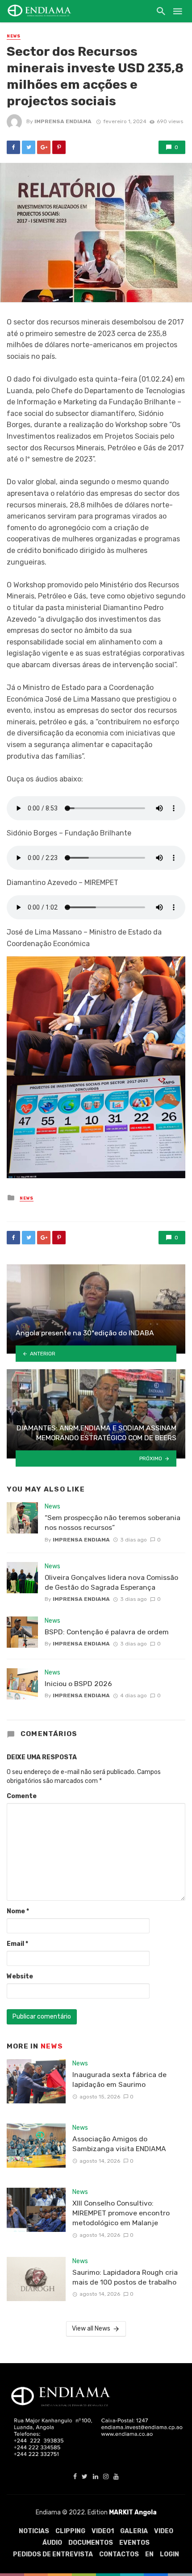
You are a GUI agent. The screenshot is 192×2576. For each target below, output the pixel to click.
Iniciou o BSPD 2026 (78, 1684)
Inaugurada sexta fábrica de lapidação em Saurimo (119, 2079)
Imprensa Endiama (63, 121)
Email (17, 1944)
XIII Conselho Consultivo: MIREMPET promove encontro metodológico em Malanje (121, 2213)
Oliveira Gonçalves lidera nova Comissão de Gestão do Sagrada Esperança (111, 1582)
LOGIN (169, 2554)
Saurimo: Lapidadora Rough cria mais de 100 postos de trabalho (125, 2277)
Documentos (91, 2543)
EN (149, 2554)
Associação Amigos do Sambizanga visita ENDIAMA (119, 2144)
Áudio (52, 2543)
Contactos (119, 2554)
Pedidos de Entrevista (53, 2554)
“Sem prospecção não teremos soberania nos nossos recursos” (113, 1523)
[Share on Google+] (44, 147)
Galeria (134, 2531)
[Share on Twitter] (29, 147)
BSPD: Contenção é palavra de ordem (107, 1632)
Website (20, 1976)
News (14, 36)
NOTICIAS (34, 2531)
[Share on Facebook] (13, 147)
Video (164, 2531)
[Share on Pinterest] (59, 147)
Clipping (70, 2531)
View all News (91, 2329)
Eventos (134, 2543)
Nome (18, 1911)
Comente (22, 1796)
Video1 (103, 2531)
